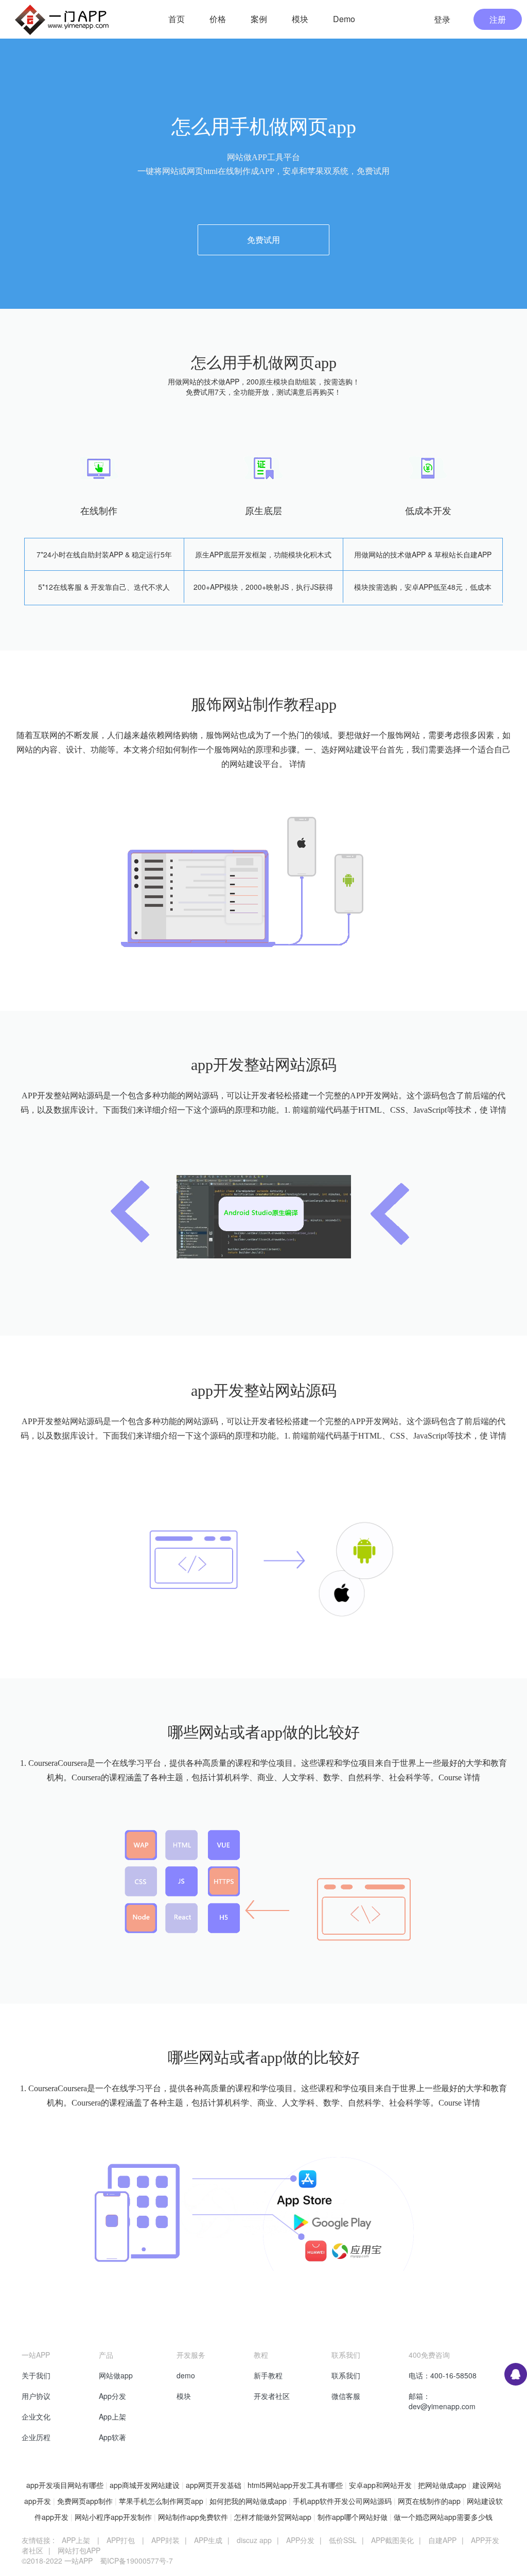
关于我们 (36, 2375)
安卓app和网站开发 (380, 2485)
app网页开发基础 (214, 2485)
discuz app (254, 2540)
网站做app (116, 2375)
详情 (297, 764)
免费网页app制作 (85, 2501)
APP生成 (208, 2540)
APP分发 (300, 2540)
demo (186, 2375)
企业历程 (36, 2437)
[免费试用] (263, 215)
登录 (442, 19)
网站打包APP (79, 2550)
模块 (184, 2396)
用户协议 (36, 2396)
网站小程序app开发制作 (113, 2517)
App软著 (112, 2437)
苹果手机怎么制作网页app (161, 2501)
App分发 (112, 2396)
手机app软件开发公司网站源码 (342, 2501)
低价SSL (343, 2540)
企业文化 (36, 2416)
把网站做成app (442, 2485)
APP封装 (165, 2540)
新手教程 (268, 2375)
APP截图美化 (392, 2540)
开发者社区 (272, 2396)
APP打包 (121, 2540)
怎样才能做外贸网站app (273, 2517)
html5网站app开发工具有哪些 (295, 2485)
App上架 (112, 2416)
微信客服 (346, 2396)
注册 (498, 19)
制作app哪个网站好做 (353, 2517)
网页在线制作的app (429, 2501)
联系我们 (346, 2375)
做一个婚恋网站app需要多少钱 (443, 2517)
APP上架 (76, 2540)
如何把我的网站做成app (248, 2501)
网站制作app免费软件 (193, 2517)
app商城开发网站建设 (145, 2485)
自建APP (442, 2540)
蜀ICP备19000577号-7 (136, 2561)
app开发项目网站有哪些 (65, 2485)
